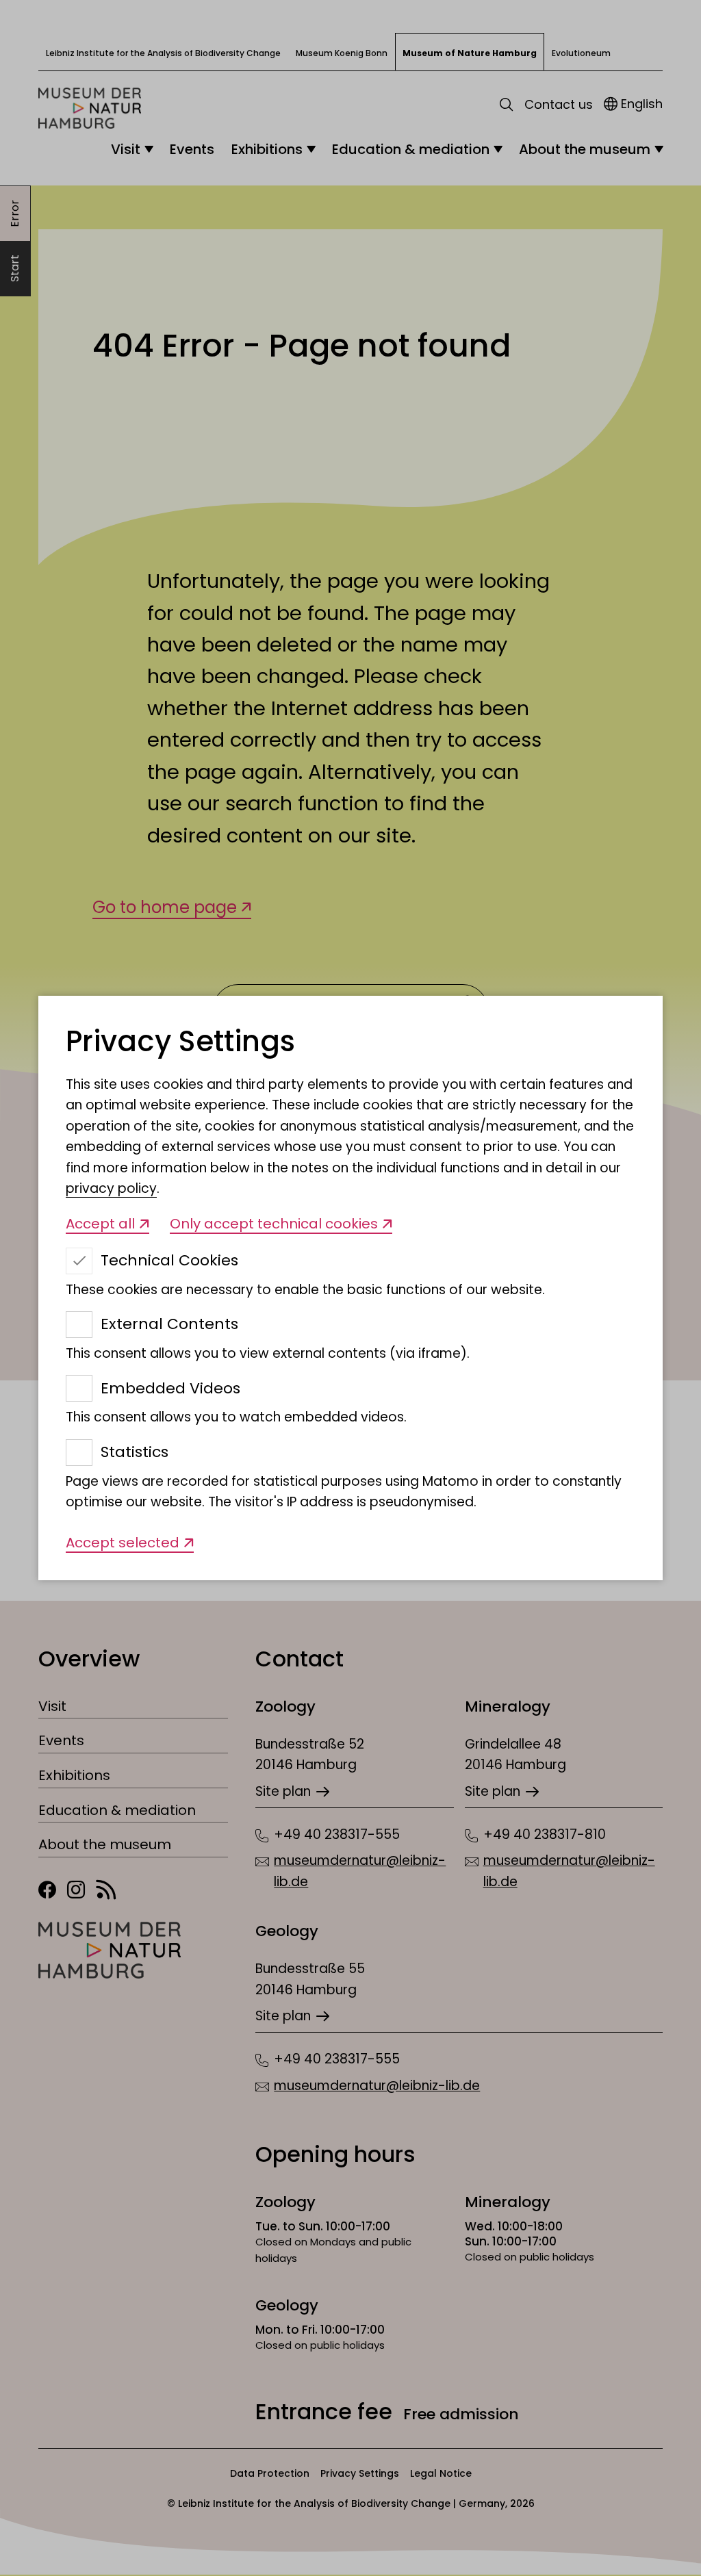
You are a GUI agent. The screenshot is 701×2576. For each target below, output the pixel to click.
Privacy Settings (180, 1042)
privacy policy (111, 1188)
